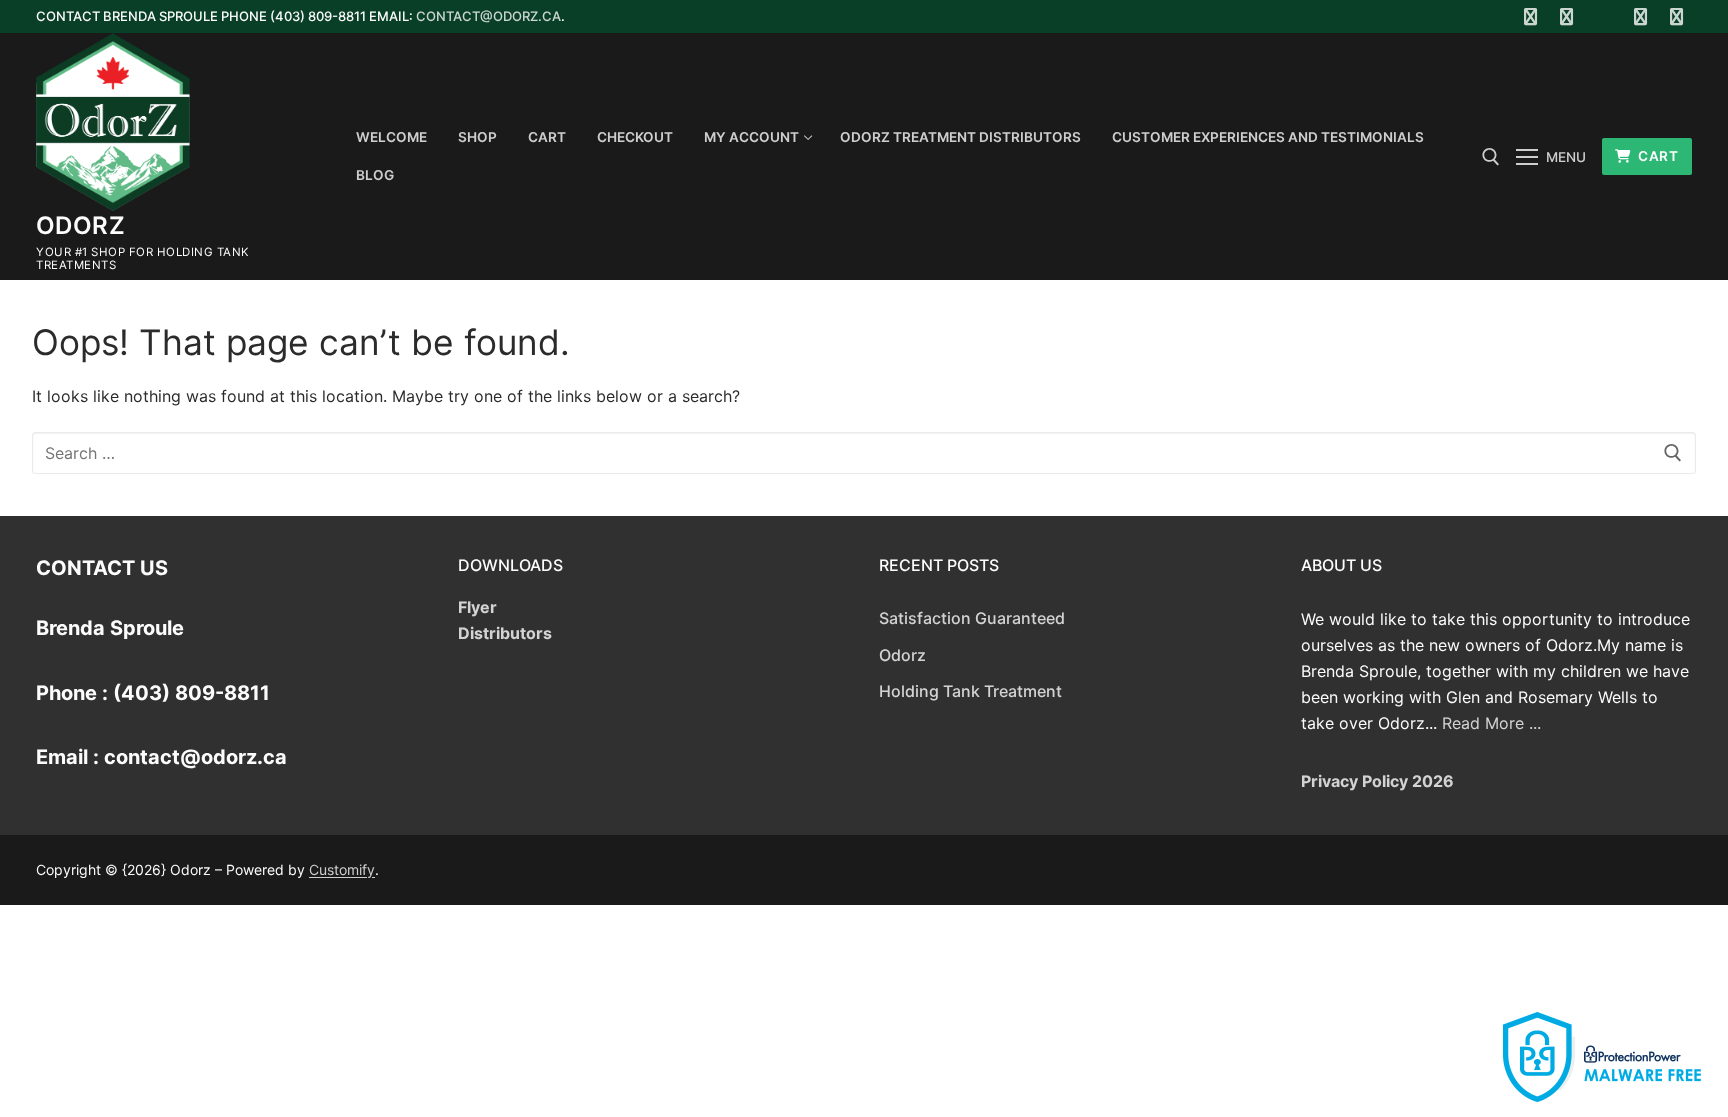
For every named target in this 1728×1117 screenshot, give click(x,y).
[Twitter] (1567, 16)
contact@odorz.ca (488, 16)
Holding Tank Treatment (970, 691)
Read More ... (1491, 723)
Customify (342, 869)
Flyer (477, 607)
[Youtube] (1603, 16)
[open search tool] (1491, 157)
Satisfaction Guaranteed (972, 618)
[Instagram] (1640, 16)
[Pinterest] (1676, 16)
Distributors (505, 633)
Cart (1657, 156)
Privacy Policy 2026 (1377, 781)
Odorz (80, 225)
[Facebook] (1530, 16)
